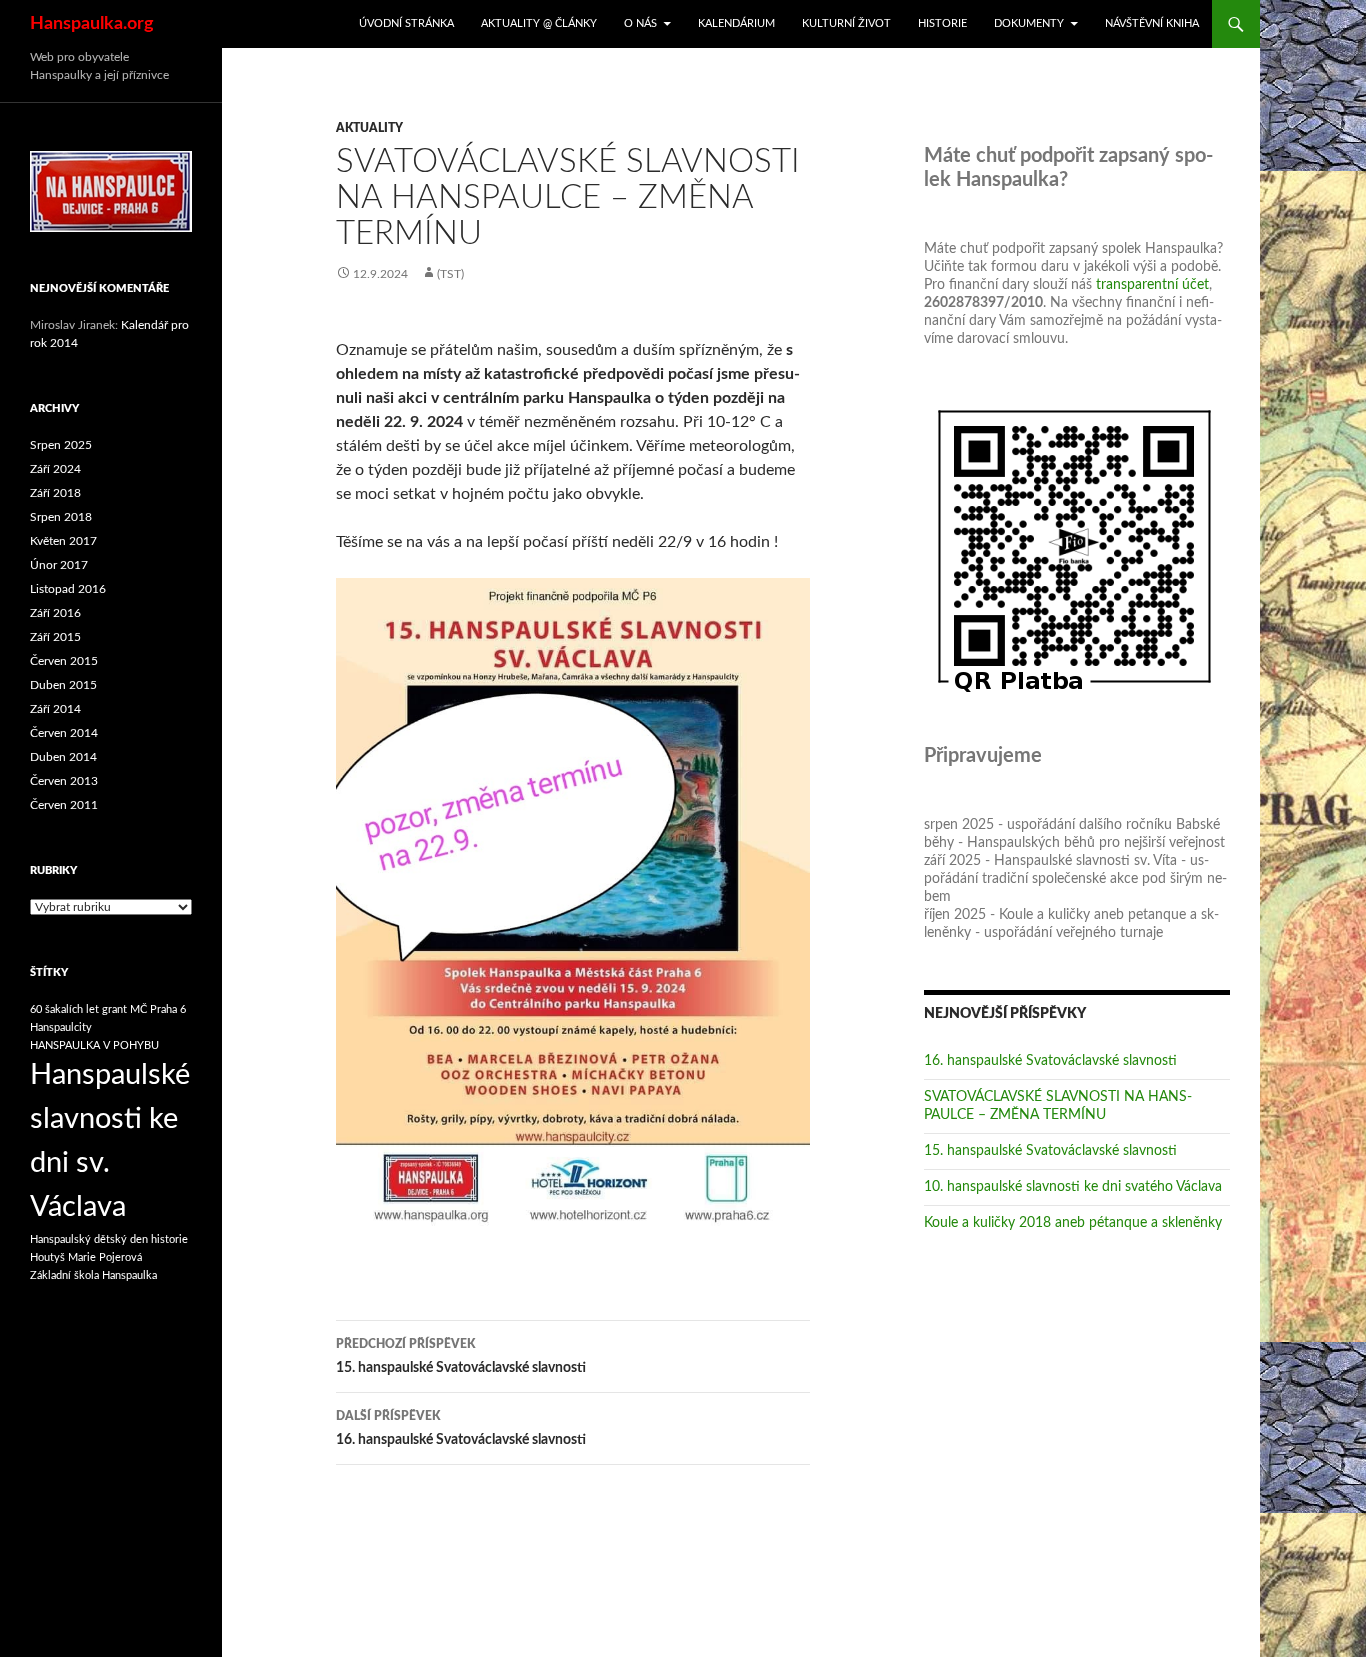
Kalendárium (736, 23)
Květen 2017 (63, 541)
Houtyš (47, 1257)
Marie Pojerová (105, 1257)
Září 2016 (55, 613)
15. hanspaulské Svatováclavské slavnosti (461, 1356)
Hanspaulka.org (92, 24)
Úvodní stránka (406, 23)
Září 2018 (55, 493)
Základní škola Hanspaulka (93, 1275)
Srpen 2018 (61, 517)
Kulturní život (846, 23)
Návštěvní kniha (1152, 23)
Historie (942, 23)
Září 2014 (55, 709)
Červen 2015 (64, 661)
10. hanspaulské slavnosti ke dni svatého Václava (1073, 1187)
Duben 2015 (63, 685)
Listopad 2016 (68, 589)
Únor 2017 (59, 565)
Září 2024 (55, 469)
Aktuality (369, 128)
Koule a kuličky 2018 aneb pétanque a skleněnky (1073, 1223)
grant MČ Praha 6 (144, 1009)
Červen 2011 (64, 805)
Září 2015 (55, 637)
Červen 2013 (64, 781)
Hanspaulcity (61, 1027)
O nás (640, 23)
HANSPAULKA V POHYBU (94, 1045)
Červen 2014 (64, 733)
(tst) (450, 274)
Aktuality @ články (539, 23)
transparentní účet (1152, 285)
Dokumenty (1029, 23)
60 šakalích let (64, 1009)
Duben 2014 (63, 757)
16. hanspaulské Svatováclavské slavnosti (461, 1428)
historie (169, 1239)
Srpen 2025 (61, 445)
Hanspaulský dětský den (89, 1239)
